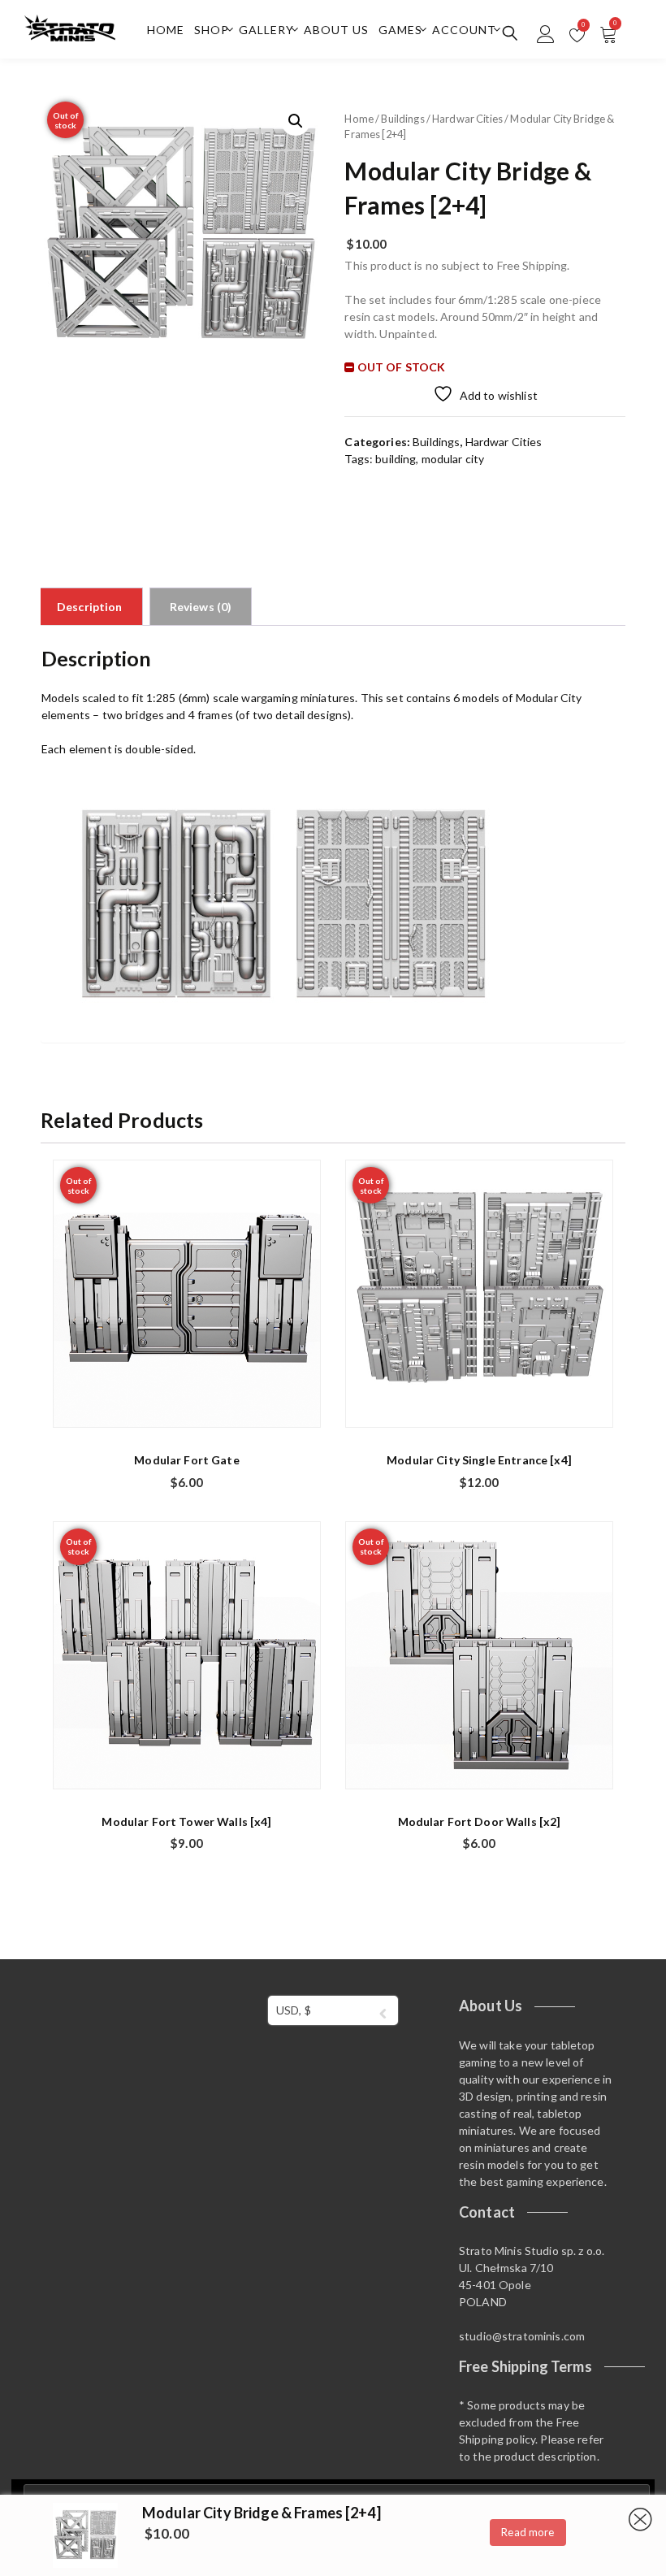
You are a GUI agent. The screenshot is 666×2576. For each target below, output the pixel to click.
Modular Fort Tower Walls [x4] (186, 1821)
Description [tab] (90, 607)
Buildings (402, 119)
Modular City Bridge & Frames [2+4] (262, 2513)
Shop (212, 30)
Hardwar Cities (467, 119)
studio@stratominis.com (522, 2336)
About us (336, 30)
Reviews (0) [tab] (201, 607)
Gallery (266, 30)
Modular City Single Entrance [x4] (479, 1460)
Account (464, 30)
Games (400, 30)
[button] (296, 121)
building (396, 459)
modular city (453, 459)
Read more (528, 2532)
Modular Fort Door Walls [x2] (480, 1821)
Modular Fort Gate (186, 1460)
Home (166, 30)
